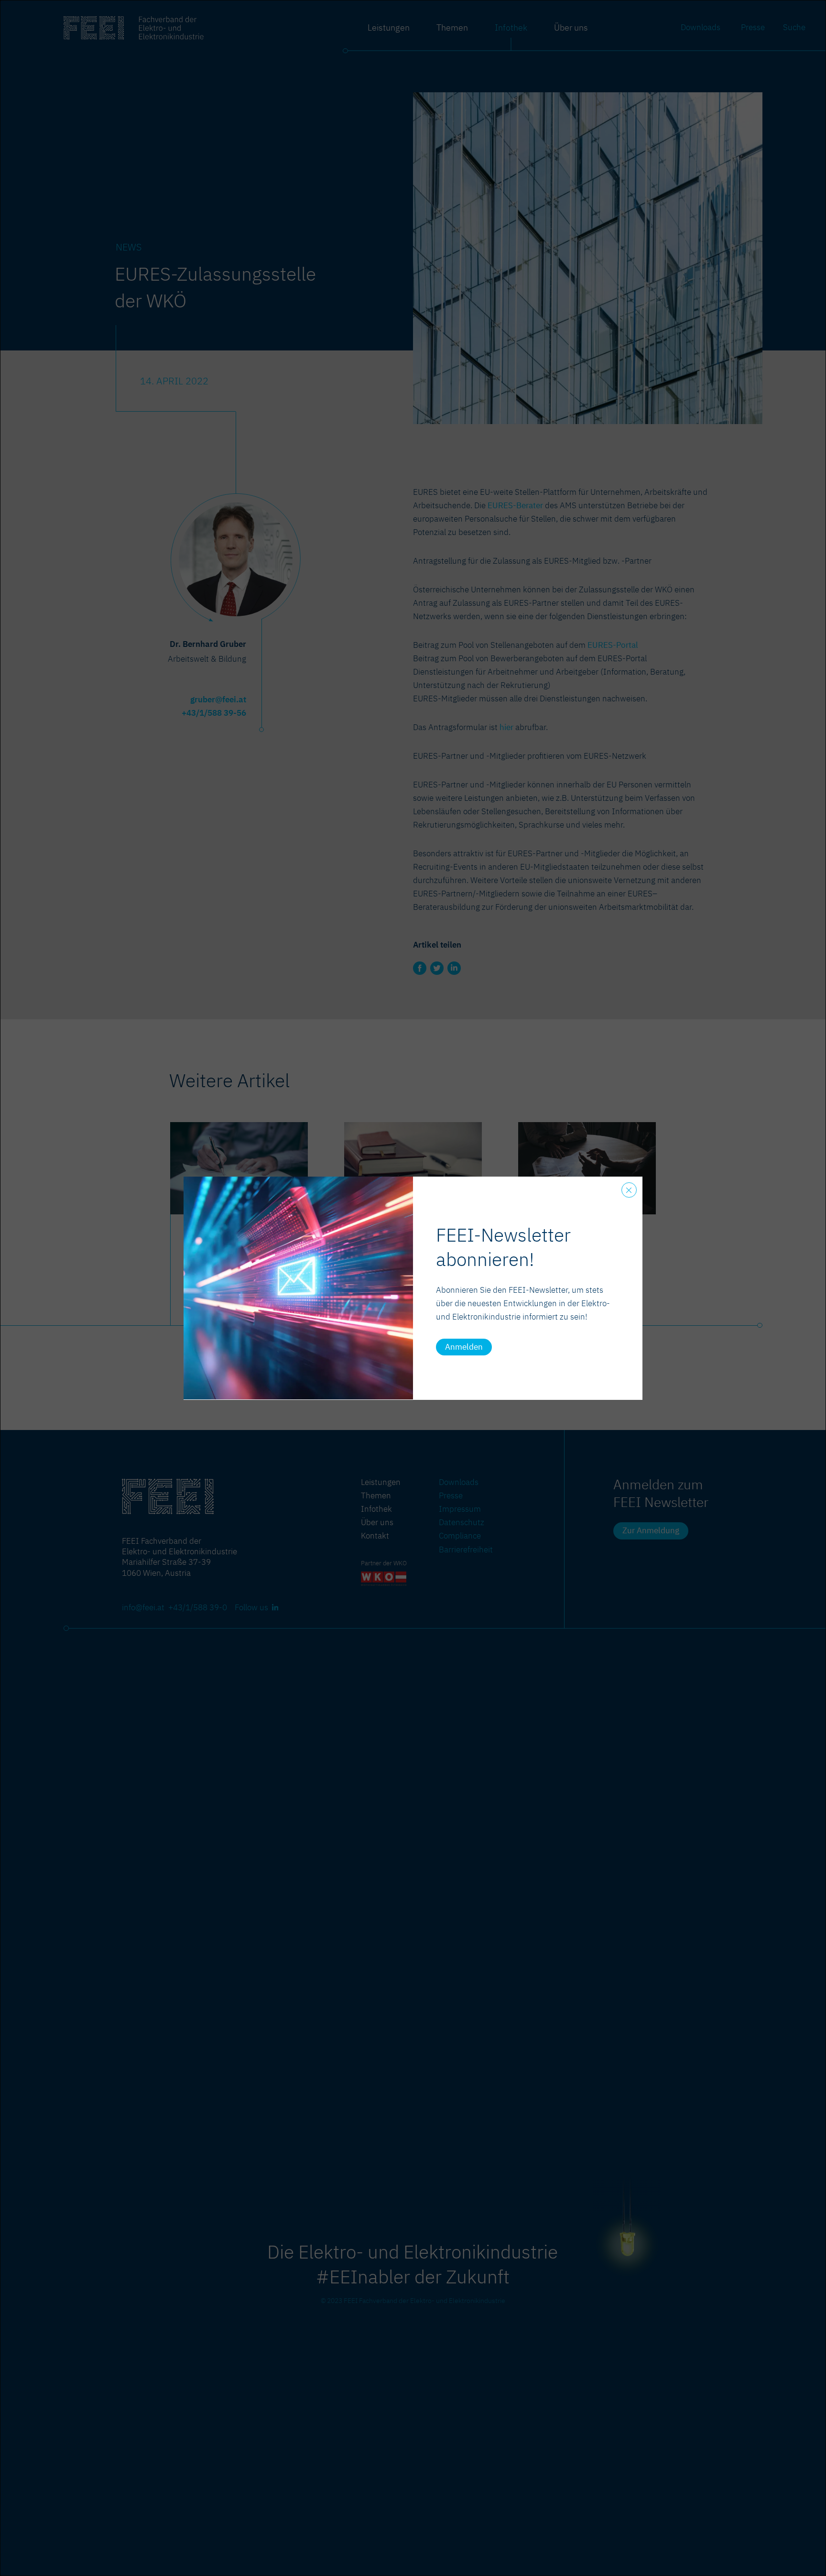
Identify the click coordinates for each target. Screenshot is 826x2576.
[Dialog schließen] (629, 1190)
